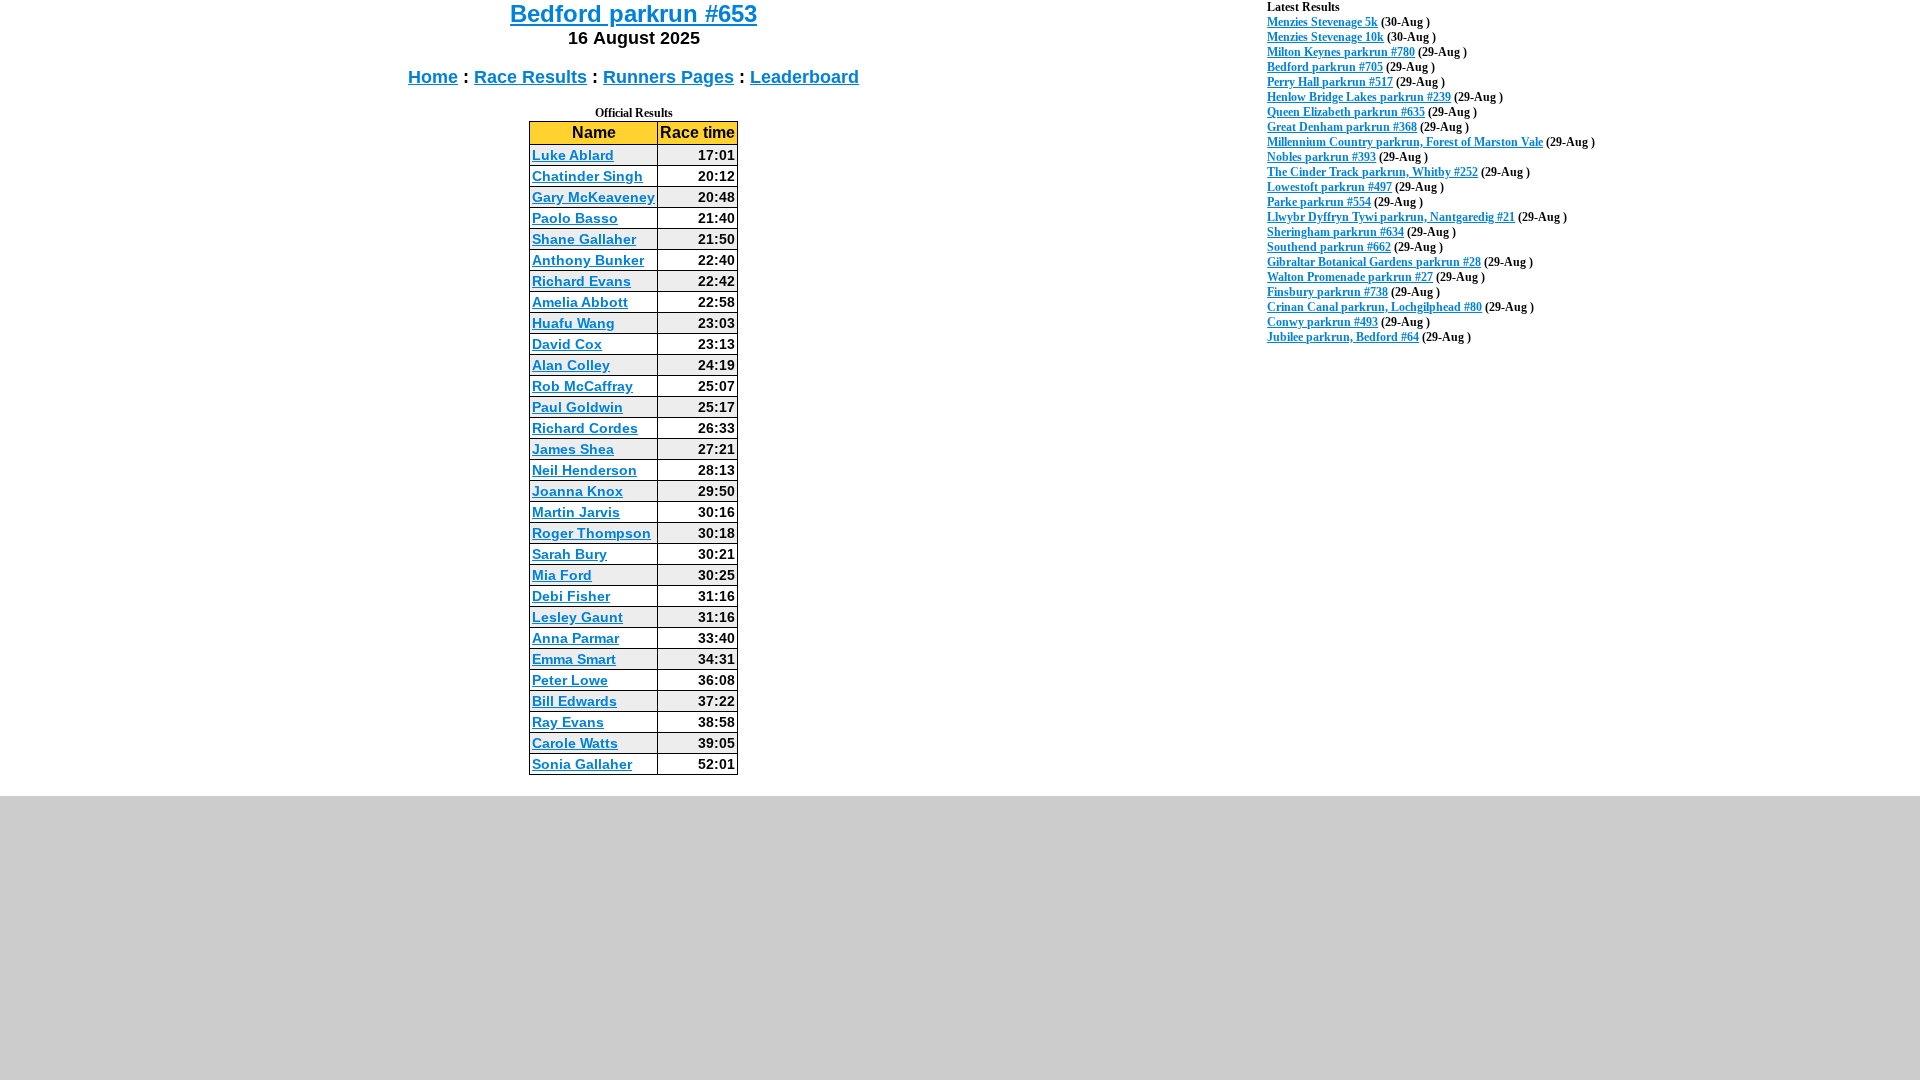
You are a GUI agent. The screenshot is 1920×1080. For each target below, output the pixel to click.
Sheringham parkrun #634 (1335, 232)
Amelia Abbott (580, 302)
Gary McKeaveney (593, 197)
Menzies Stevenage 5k (1322, 22)
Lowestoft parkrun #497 (1329, 187)
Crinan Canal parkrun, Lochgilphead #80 (1374, 307)
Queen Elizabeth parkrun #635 (1346, 112)
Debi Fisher (571, 596)
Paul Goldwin (577, 407)
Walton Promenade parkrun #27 (1350, 277)
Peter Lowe (570, 680)
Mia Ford (562, 575)
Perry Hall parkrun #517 (1330, 82)
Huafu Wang (573, 323)
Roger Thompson (591, 533)
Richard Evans (581, 281)
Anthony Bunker (588, 260)
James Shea (573, 449)
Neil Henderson (584, 470)
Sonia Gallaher (582, 764)
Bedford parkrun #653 (633, 13)
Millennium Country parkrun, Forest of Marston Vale (1405, 142)
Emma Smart (574, 659)
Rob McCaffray (582, 386)
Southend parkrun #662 (1329, 247)
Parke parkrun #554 (1319, 202)
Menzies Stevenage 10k (1325, 37)
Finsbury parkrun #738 (1327, 292)
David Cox (567, 344)
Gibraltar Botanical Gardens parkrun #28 (1374, 262)
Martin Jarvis (576, 512)
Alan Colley (571, 365)
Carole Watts (575, 743)
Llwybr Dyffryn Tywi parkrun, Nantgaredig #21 (1391, 217)
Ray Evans (568, 722)
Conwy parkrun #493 (1322, 322)
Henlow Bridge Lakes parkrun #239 (1359, 97)
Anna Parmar (575, 638)
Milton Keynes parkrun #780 (1341, 52)
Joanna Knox (577, 491)
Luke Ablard (573, 155)
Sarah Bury (569, 554)
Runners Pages (668, 77)
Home (433, 77)
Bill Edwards (574, 701)
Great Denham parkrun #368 (1342, 127)
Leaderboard (804, 77)
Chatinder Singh (587, 176)
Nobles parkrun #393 (1321, 157)
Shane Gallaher (584, 239)
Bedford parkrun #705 (1325, 67)
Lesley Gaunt (577, 617)
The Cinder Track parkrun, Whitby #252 (1372, 172)
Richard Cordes (585, 428)
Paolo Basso (575, 218)
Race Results (530, 77)
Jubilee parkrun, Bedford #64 (1343, 337)
